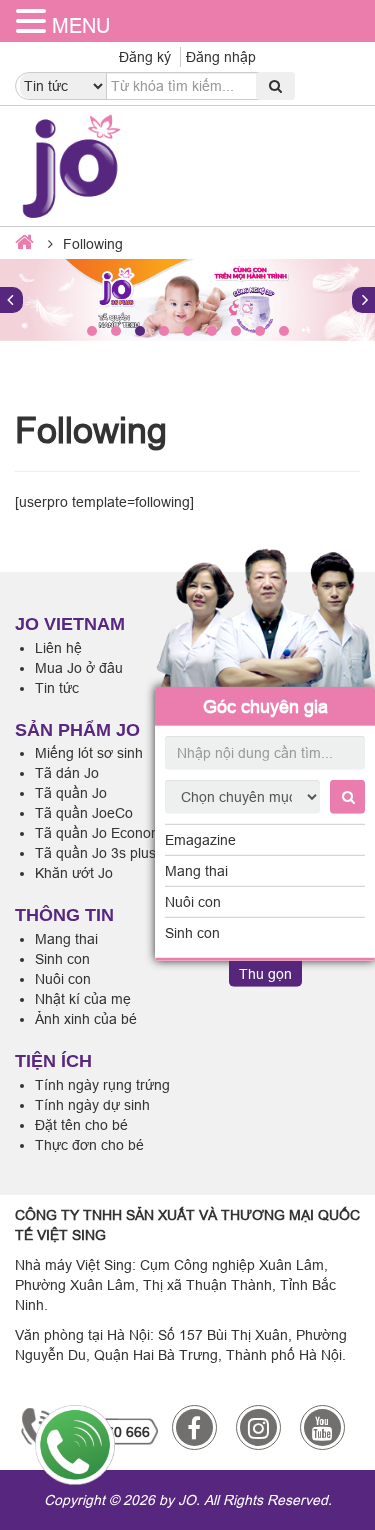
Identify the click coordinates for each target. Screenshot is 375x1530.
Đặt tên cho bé (81, 1125)
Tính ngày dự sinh (92, 1105)
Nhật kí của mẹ (83, 999)
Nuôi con (193, 902)
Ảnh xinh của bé (86, 1019)
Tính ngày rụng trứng (102, 1085)
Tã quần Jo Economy (102, 833)
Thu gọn (265, 974)
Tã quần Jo (71, 793)
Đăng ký (145, 57)
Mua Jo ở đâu (79, 668)
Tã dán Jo (67, 773)
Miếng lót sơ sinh (89, 753)
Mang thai (196, 871)
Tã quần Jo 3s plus (95, 853)
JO (187, 1500)
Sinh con (192, 933)
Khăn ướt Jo (74, 873)
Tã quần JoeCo (84, 813)
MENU (81, 25)
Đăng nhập (221, 57)
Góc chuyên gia (265, 705)
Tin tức (57, 688)
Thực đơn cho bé (89, 1145)
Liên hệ (58, 648)
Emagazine (200, 840)
